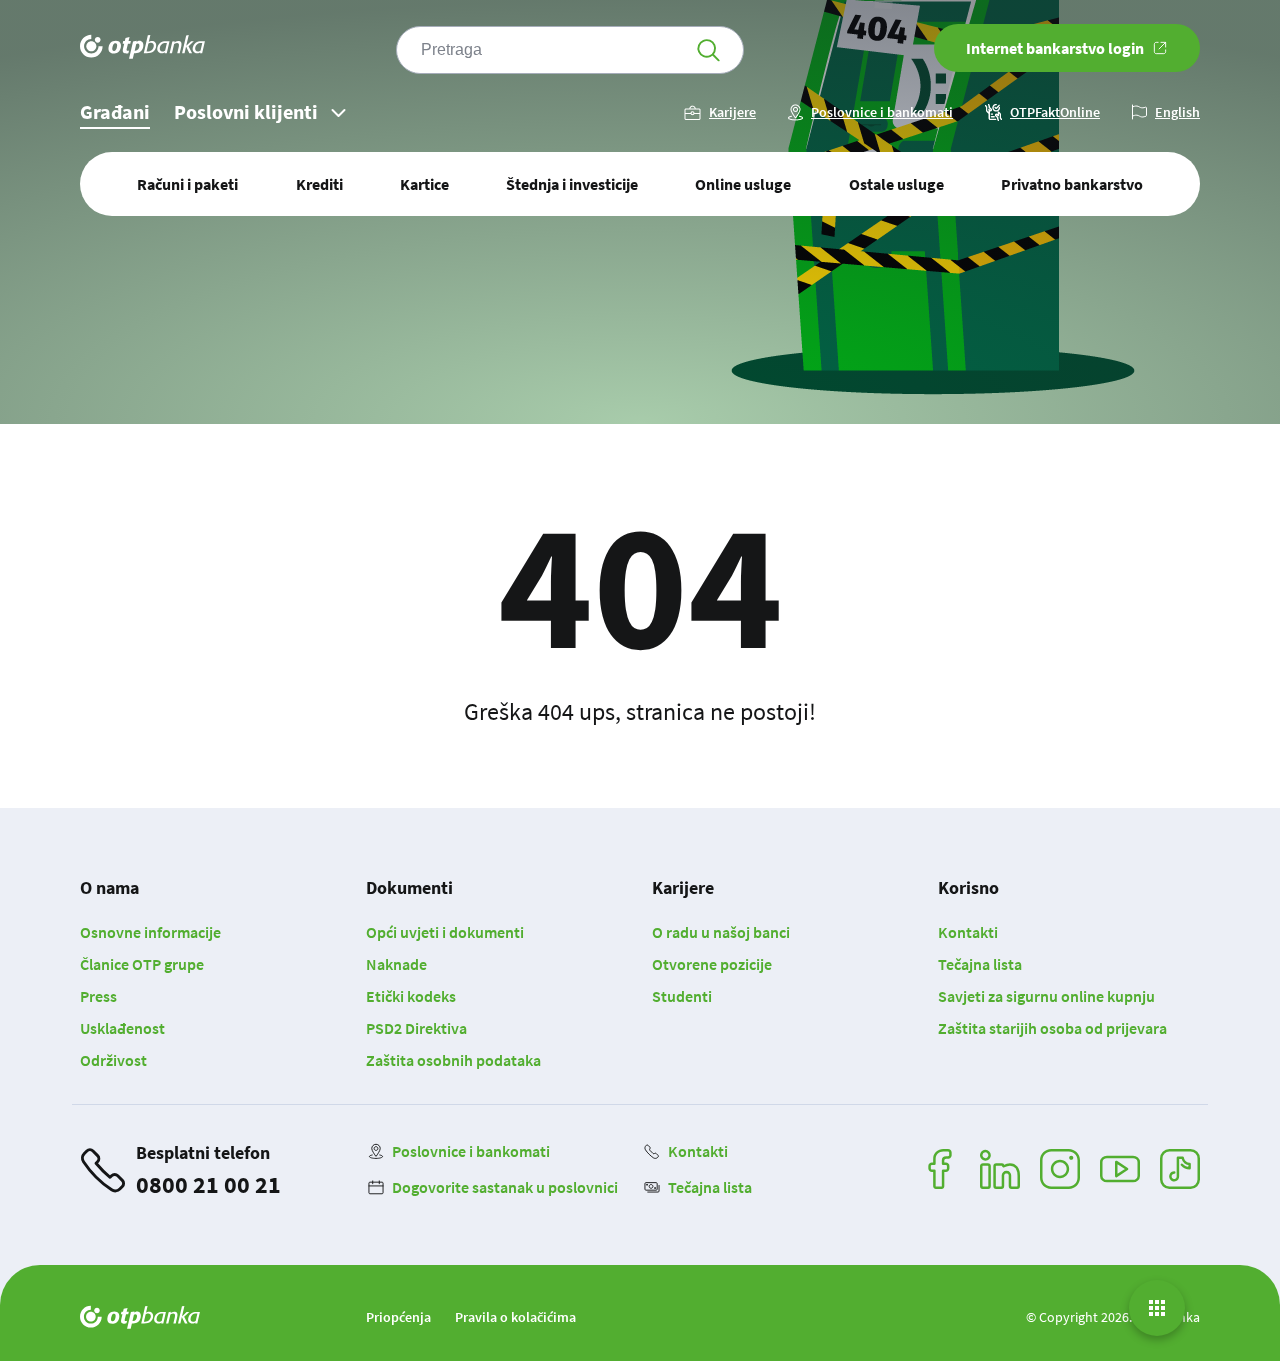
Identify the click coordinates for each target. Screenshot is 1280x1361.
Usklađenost (122, 1028)
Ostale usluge (896, 184)
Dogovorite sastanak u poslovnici (505, 1187)
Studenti (682, 996)
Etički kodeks (411, 996)
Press (98, 996)
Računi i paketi (187, 184)
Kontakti (968, 932)
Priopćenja (398, 1317)
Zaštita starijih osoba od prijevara (1052, 1028)
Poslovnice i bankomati (882, 112)
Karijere (732, 112)
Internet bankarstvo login (1055, 48)
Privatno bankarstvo (1072, 184)
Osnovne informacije (150, 932)
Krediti (319, 184)
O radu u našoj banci (721, 932)
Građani (115, 111)
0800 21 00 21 (208, 1184)
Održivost (113, 1060)
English (1177, 112)
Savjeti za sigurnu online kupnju (1046, 996)
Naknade (396, 964)
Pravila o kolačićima (515, 1317)
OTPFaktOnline (1055, 112)
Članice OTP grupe (142, 964)
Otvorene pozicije (712, 964)
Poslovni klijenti (246, 111)
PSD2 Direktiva (416, 1028)
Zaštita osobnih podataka (453, 1060)
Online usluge (743, 184)
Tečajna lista (980, 964)
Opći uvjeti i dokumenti (445, 932)
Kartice (424, 184)
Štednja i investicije (572, 184)
